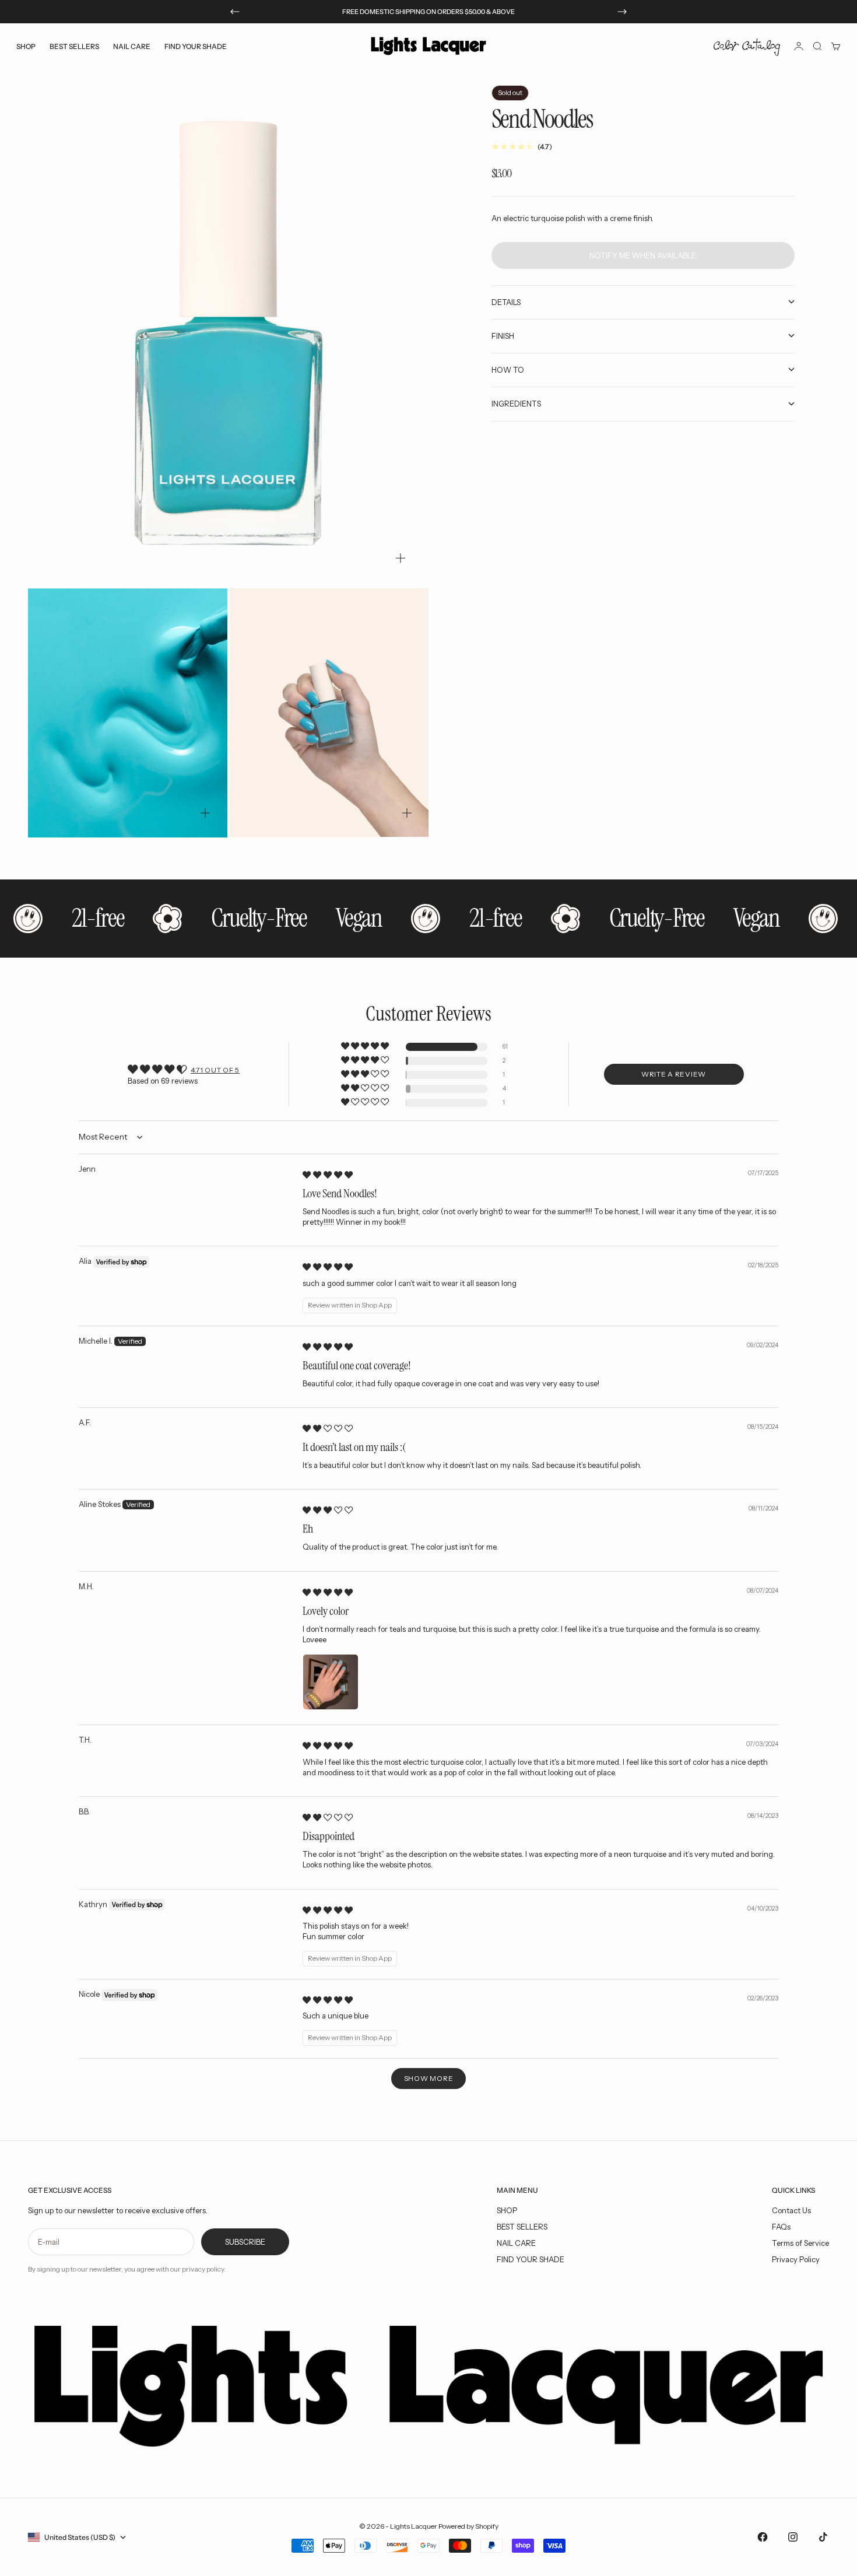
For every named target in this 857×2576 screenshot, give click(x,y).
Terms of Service (800, 2243)
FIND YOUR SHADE (531, 2259)
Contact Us (791, 2210)
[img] (328, 1175)
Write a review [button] (674, 1074)
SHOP (507, 2210)
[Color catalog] (747, 46)
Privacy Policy (796, 2259)
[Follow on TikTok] (823, 2537)
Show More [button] (428, 2078)
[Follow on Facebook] (763, 2537)
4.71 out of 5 (215, 1070)
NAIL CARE (516, 2243)
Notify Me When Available (643, 255)
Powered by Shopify (468, 2526)
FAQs (781, 2227)
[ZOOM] (401, 558)
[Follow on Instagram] (793, 2537)
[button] (366, 1047)
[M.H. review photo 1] (331, 1682)
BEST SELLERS (74, 46)
